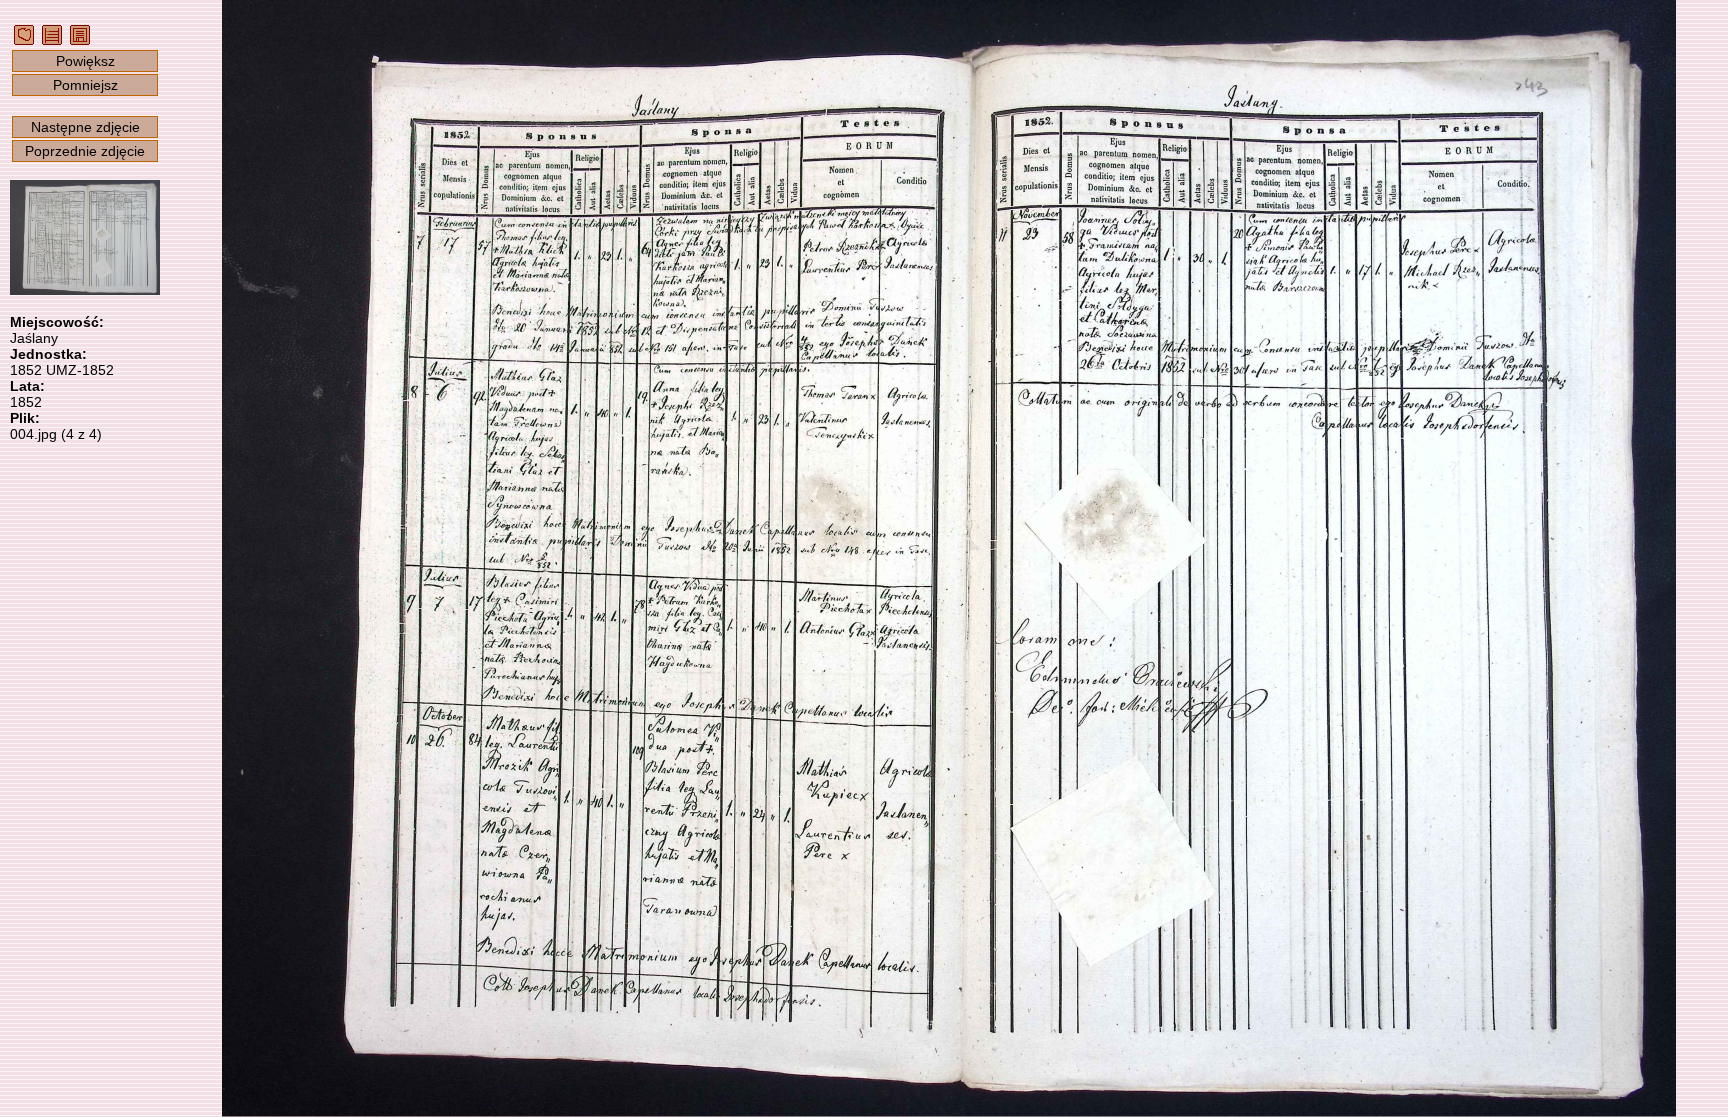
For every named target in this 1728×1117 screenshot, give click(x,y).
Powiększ (85, 61)
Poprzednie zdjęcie (85, 151)
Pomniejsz (85, 85)
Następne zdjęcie (85, 127)
